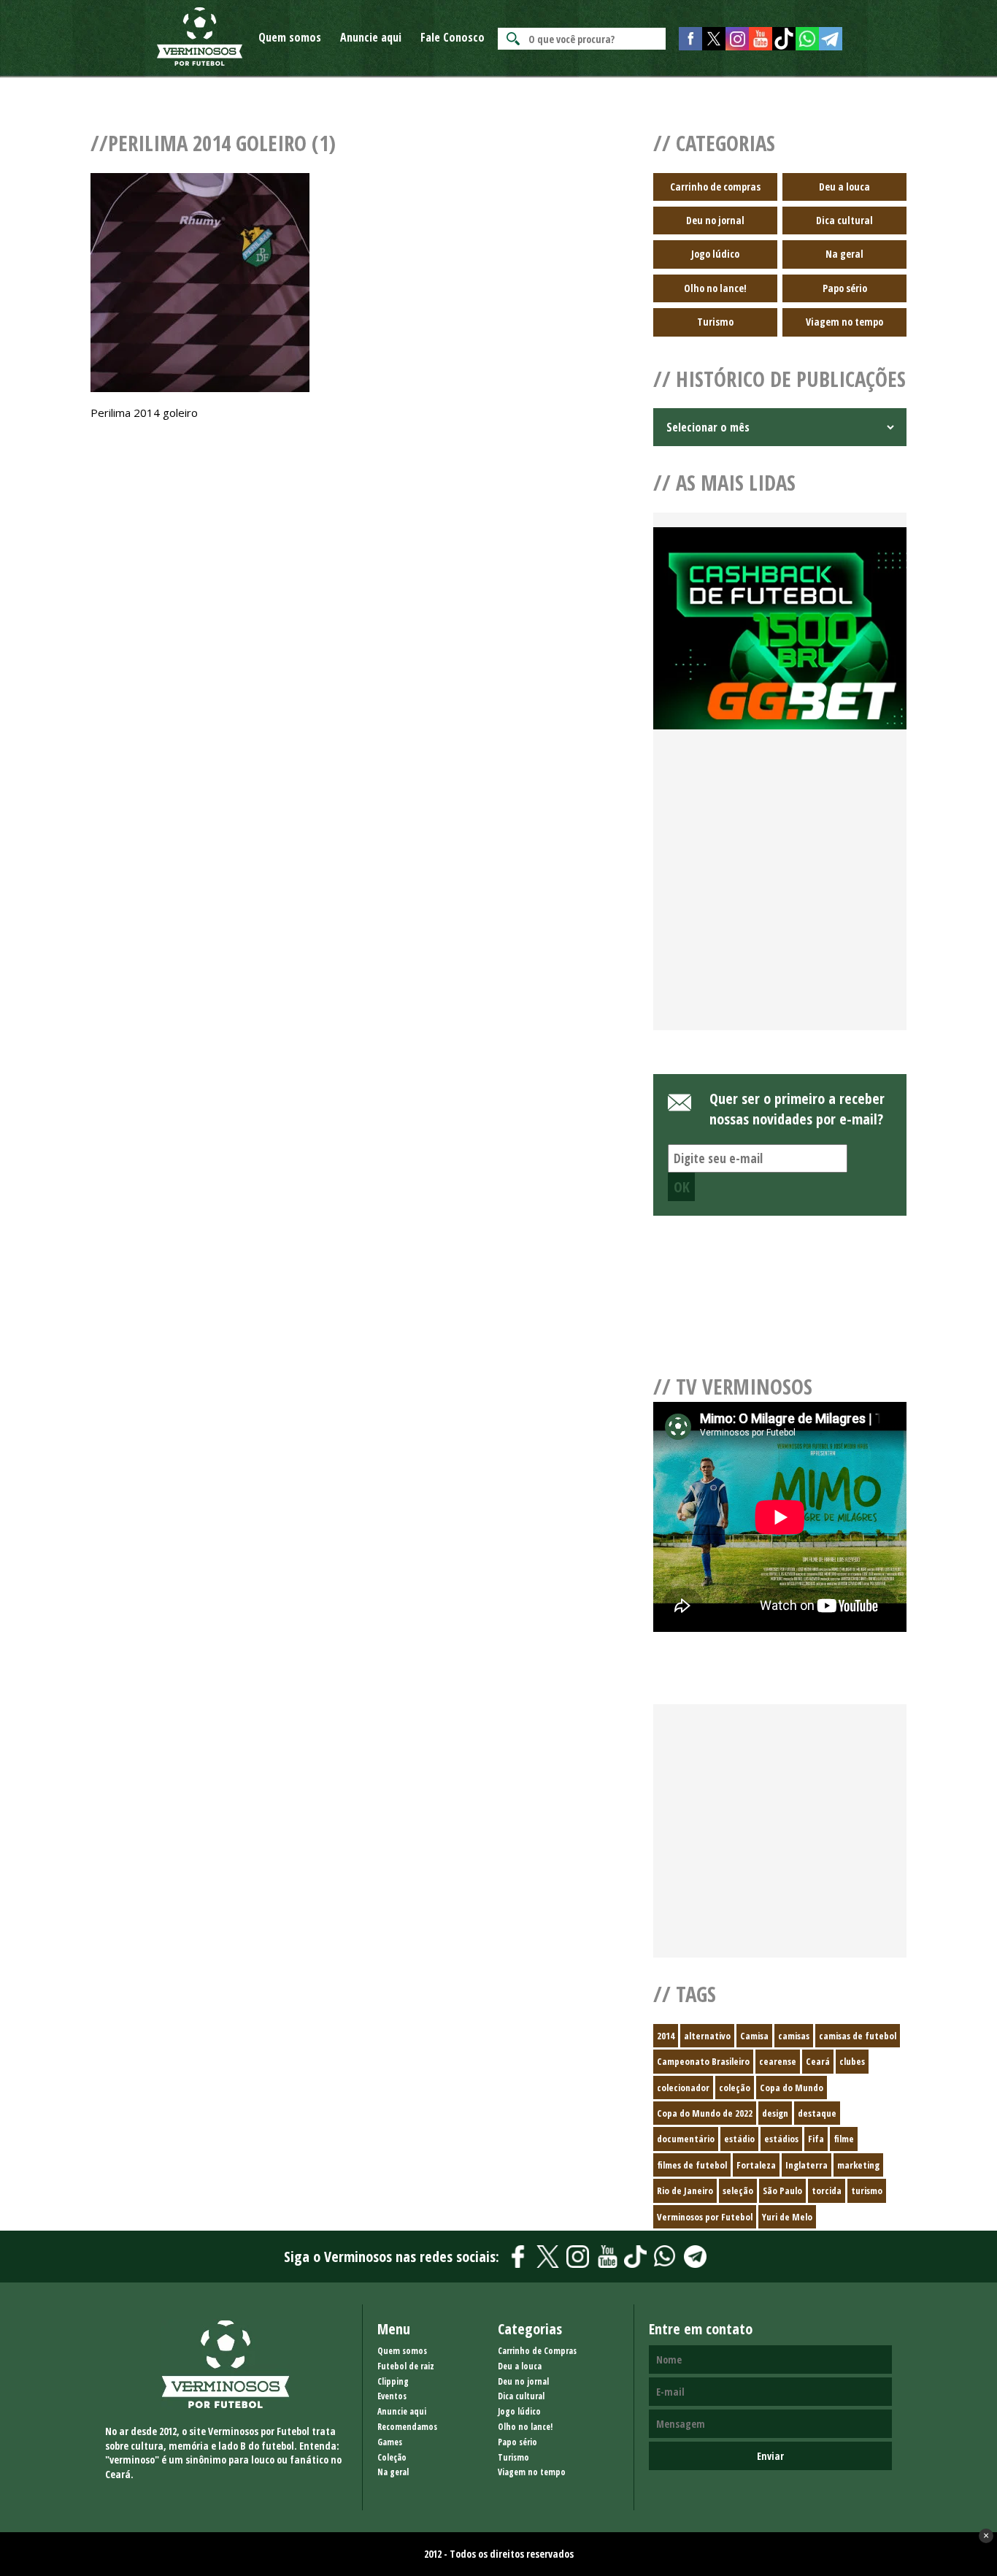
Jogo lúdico (715, 254)
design (775, 2113)
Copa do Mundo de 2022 (705, 2113)
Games (390, 2442)
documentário (686, 2139)
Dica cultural (844, 220)
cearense (778, 2061)
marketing (858, 2165)
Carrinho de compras (715, 187)
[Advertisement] (780, 897)
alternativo (707, 2036)
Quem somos (290, 37)
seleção (738, 2190)
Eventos (392, 2396)
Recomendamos (407, 2427)
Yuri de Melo (787, 2217)
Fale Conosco (453, 37)
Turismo (715, 322)
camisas (794, 2036)
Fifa (816, 2139)
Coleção (392, 2457)
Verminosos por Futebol (705, 2217)
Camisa (754, 2036)
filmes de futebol (692, 2165)
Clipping (393, 2381)
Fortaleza (756, 2165)
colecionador (683, 2088)
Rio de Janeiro (685, 2190)
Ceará (818, 2061)
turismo (867, 2190)
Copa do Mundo (792, 2088)
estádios (781, 2139)
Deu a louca (844, 187)
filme (844, 2139)
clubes (852, 2061)
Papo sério (845, 288)
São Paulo (782, 2190)
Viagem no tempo (844, 322)
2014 (666, 2036)
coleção (735, 2088)
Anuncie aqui (371, 37)
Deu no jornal (715, 220)
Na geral (844, 254)
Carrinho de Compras (537, 2351)
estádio (739, 2139)
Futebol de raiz (406, 2366)
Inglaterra (807, 2165)
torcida (827, 2190)
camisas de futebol (858, 2036)
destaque (817, 2113)
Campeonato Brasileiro (703, 2061)
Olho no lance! (715, 288)
